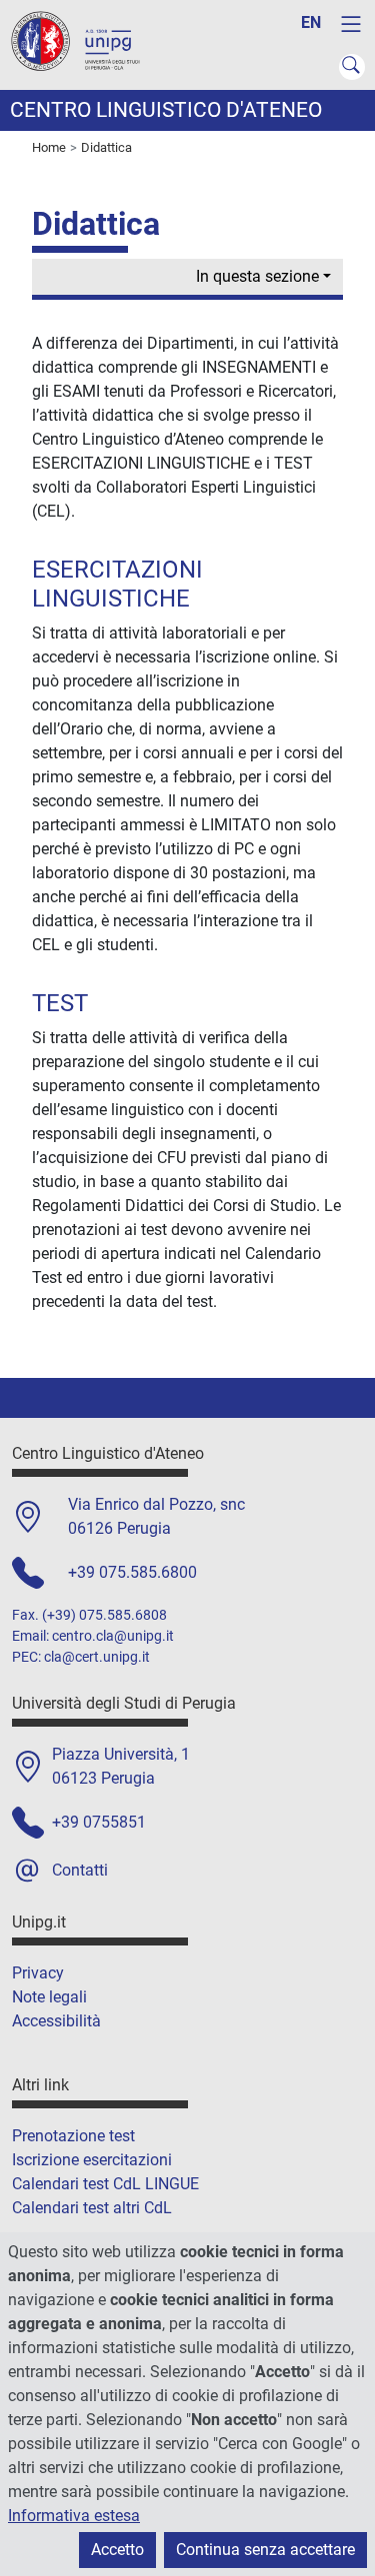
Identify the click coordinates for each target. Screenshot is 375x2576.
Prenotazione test (73, 2136)
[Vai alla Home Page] (85, 43)
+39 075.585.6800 (132, 1572)
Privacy (38, 1973)
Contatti (80, 1870)
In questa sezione (257, 276)
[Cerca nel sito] (352, 67)
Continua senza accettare (265, 2550)
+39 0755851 (99, 1822)
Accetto (117, 2550)
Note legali (49, 1997)
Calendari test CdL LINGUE (105, 2184)
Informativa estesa (74, 2516)
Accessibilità (56, 2021)
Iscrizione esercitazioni (92, 2160)
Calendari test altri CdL (92, 2208)
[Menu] (351, 24)
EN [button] (311, 22)
